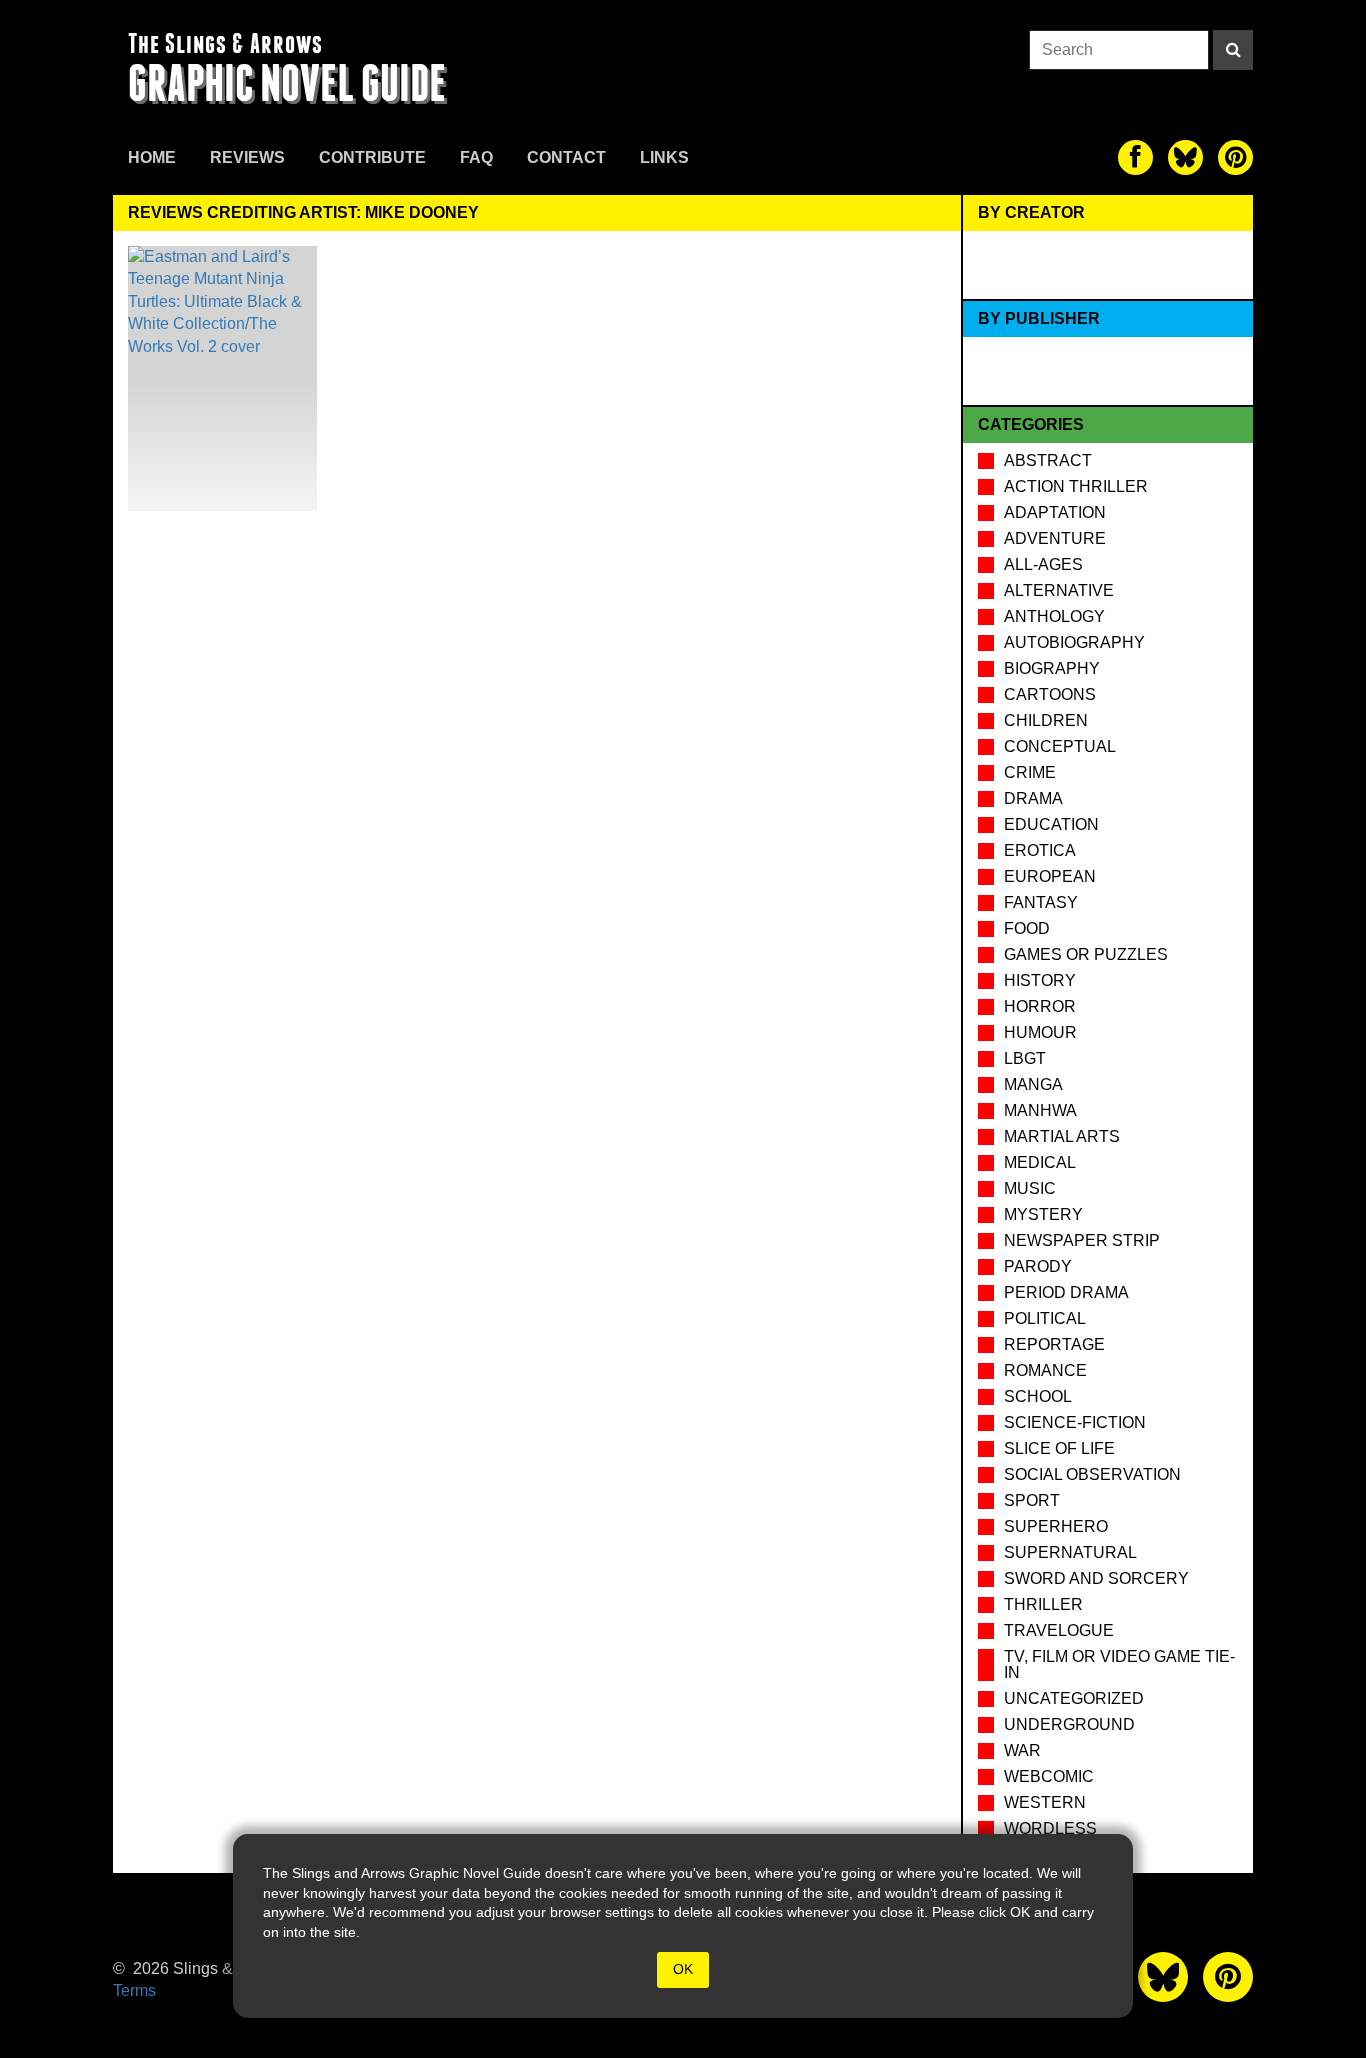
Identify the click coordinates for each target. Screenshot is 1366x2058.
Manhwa (1040, 1110)
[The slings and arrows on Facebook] (1135, 157)
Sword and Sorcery (1096, 1578)
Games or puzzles (1086, 954)
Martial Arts (1062, 1136)
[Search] (1233, 50)
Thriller (1043, 1604)
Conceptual (1060, 746)
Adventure (1055, 538)
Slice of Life (1059, 1448)
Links (664, 157)
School (1038, 1396)
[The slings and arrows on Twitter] (1185, 157)
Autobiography (1074, 642)
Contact (566, 157)
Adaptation (1055, 512)
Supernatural (1070, 1552)
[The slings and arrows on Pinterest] (1235, 157)
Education (1051, 824)
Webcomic (1049, 1776)
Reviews (247, 157)
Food (1027, 928)
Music (1030, 1188)
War (1022, 1750)
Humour (1040, 1032)
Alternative (1059, 590)
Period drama (1066, 1292)
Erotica (1040, 850)
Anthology (1054, 616)
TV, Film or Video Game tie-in (1119, 1664)
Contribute (372, 157)
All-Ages (1043, 564)
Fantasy (1041, 902)
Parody (1038, 1266)
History (1040, 980)
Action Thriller (1076, 486)
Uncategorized (1074, 1698)
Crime (1030, 772)
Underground (1069, 1724)
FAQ (476, 157)
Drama (1033, 798)
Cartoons (1050, 694)
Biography (1052, 668)
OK (683, 1969)
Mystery (1043, 1214)
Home (152, 157)
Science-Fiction (1075, 1422)
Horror (1040, 1006)
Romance (1045, 1370)
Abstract (1048, 460)
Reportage (1054, 1344)
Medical (1040, 1162)
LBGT (1025, 1058)
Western (1045, 1802)
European (1050, 876)
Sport (1032, 1500)
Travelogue (1059, 1630)
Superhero (1056, 1526)
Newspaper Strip (1082, 1240)
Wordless (1050, 1828)
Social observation (1092, 1474)
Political (1045, 1318)
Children (1046, 720)
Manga (1033, 1084)
